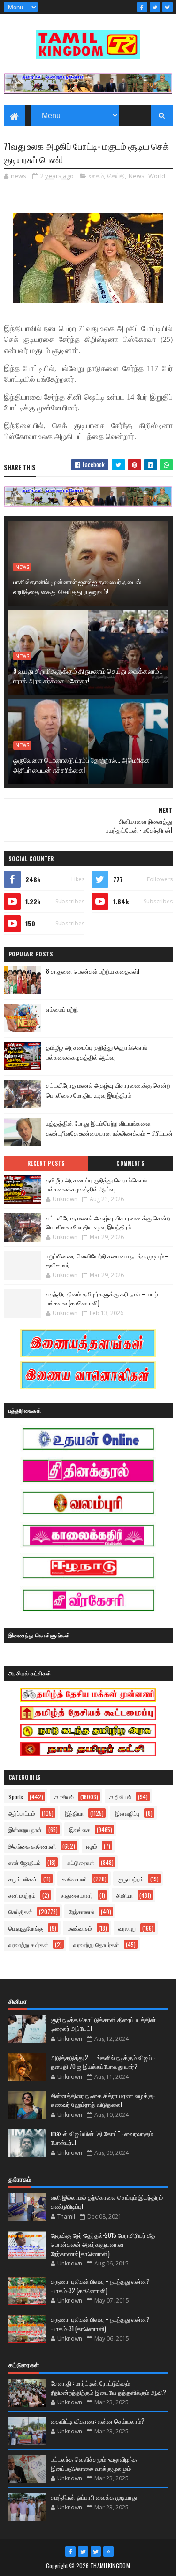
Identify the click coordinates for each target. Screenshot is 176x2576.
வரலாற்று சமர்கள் (28, 1944)
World (157, 176)
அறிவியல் (120, 1797)
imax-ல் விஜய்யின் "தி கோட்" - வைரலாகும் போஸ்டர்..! (102, 2138)
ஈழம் (92, 1846)
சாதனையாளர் (77, 1895)
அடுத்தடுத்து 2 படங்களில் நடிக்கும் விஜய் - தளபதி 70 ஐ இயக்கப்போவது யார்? (103, 2062)
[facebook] (142, 7)
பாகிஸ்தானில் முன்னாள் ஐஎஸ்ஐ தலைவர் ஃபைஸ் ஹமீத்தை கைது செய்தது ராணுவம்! (77, 586)
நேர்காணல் (82, 1912)
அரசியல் (64, 1797)
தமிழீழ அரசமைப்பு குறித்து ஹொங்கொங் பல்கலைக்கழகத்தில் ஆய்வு (97, 1052)
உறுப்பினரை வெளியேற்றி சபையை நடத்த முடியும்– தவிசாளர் (107, 1260)
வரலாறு (127, 1928)
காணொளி (74, 1879)
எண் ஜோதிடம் (25, 1862)
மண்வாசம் (80, 1928)
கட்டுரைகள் (81, 1862)
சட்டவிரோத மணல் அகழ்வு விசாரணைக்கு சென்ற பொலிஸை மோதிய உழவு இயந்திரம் (108, 1090)
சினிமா (125, 1895)
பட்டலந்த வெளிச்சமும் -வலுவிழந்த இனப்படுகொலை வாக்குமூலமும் (94, 2463)
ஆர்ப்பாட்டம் (22, 1813)
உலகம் (96, 176)
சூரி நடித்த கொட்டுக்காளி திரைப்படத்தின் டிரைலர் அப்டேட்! (103, 2024)
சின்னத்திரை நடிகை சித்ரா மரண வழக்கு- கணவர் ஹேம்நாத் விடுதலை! (103, 2100)
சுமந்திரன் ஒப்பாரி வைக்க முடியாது (94, 2497)
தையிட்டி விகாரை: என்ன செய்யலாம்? (98, 2421)
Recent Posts (46, 1163)
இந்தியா (74, 1813)
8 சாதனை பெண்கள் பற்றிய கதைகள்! (93, 971)
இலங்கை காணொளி (32, 1846)
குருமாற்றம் (131, 1879)
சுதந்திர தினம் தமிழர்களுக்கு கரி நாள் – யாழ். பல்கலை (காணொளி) (103, 1298)
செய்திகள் (20, 1912)
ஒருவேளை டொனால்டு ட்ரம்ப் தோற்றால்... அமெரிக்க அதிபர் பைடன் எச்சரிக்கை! (81, 765)
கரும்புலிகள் (23, 1879)
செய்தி (116, 176)
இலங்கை (80, 1830)
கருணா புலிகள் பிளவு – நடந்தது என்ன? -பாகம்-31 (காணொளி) (100, 2324)
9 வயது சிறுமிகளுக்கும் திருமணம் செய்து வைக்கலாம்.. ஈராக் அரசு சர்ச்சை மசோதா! (88, 675)
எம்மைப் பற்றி (62, 1009)
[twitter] (155, 7)
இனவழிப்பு (127, 1813)
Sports (16, 1797)
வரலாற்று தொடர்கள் (96, 1944)
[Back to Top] (108, 2552)
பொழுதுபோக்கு (26, 1928)
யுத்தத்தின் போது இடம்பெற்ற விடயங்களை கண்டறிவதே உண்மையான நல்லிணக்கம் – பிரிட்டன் (109, 1128)
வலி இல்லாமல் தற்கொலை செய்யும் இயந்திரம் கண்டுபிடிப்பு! (107, 2202)
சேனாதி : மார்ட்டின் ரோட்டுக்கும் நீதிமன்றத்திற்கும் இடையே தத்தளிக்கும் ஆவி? (108, 2387)
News (137, 176)
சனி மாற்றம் (22, 1895)
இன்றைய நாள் (25, 1830)
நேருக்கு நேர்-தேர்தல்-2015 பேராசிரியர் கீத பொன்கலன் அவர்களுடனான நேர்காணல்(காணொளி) (103, 2244)
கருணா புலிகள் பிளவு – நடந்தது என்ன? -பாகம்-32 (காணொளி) (100, 2286)
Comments (130, 1163)
